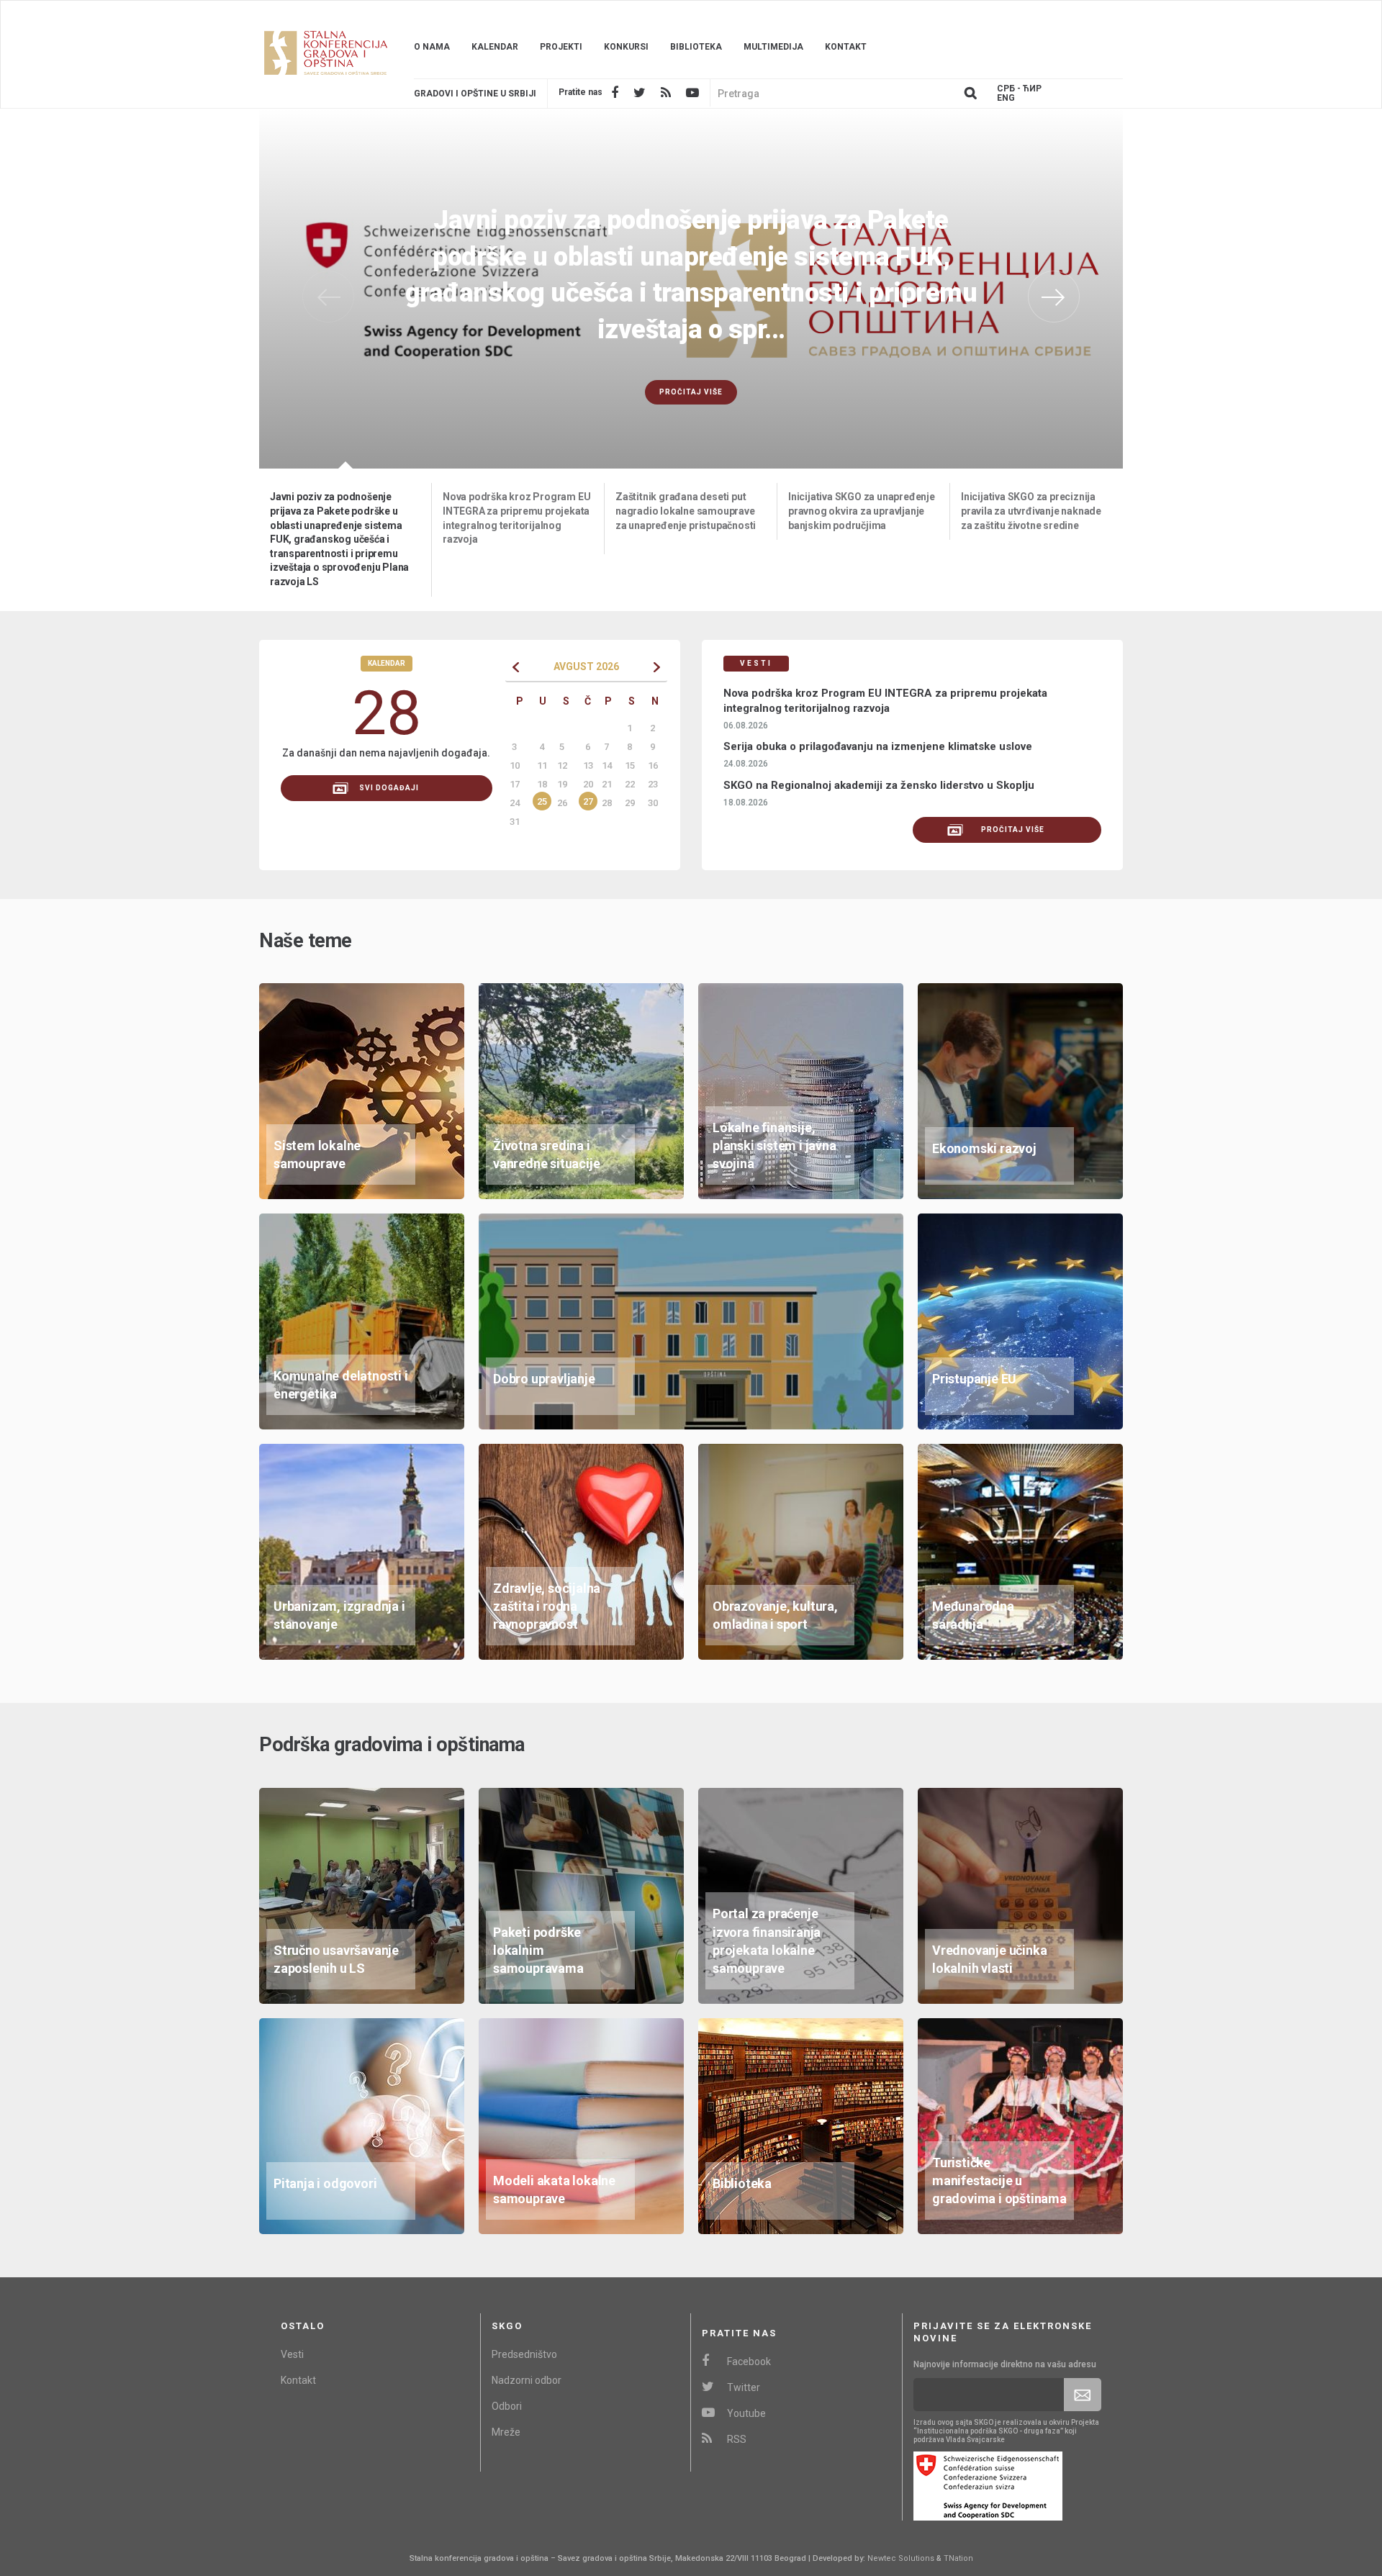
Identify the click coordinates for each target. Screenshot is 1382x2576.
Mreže (506, 2432)
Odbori (507, 2406)
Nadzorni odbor (527, 2380)
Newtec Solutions (901, 2558)
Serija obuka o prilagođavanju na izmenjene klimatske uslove (878, 746)
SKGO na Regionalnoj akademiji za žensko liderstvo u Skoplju (879, 785)
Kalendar (495, 47)
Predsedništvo (524, 2354)
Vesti (292, 2354)
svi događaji (389, 788)
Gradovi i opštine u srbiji (475, 94)
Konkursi (626, 47)
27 (588, 801)
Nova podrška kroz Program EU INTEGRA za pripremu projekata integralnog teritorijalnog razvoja (885, 701)
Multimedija (773, 47)
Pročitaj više (691, 356)
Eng (1006, 98)
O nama (432, 47)
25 (542, 801)
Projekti (561, 47)
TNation (958, 2558)
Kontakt (846, 47)
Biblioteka (696, 47)
